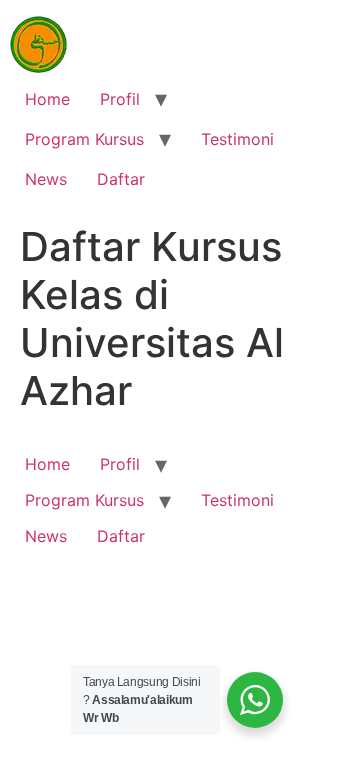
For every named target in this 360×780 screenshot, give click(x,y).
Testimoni (237, 139)
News (46, 179)
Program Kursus (84, 139)
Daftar (121, 179)
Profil (120, 99)
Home (47, 99)
